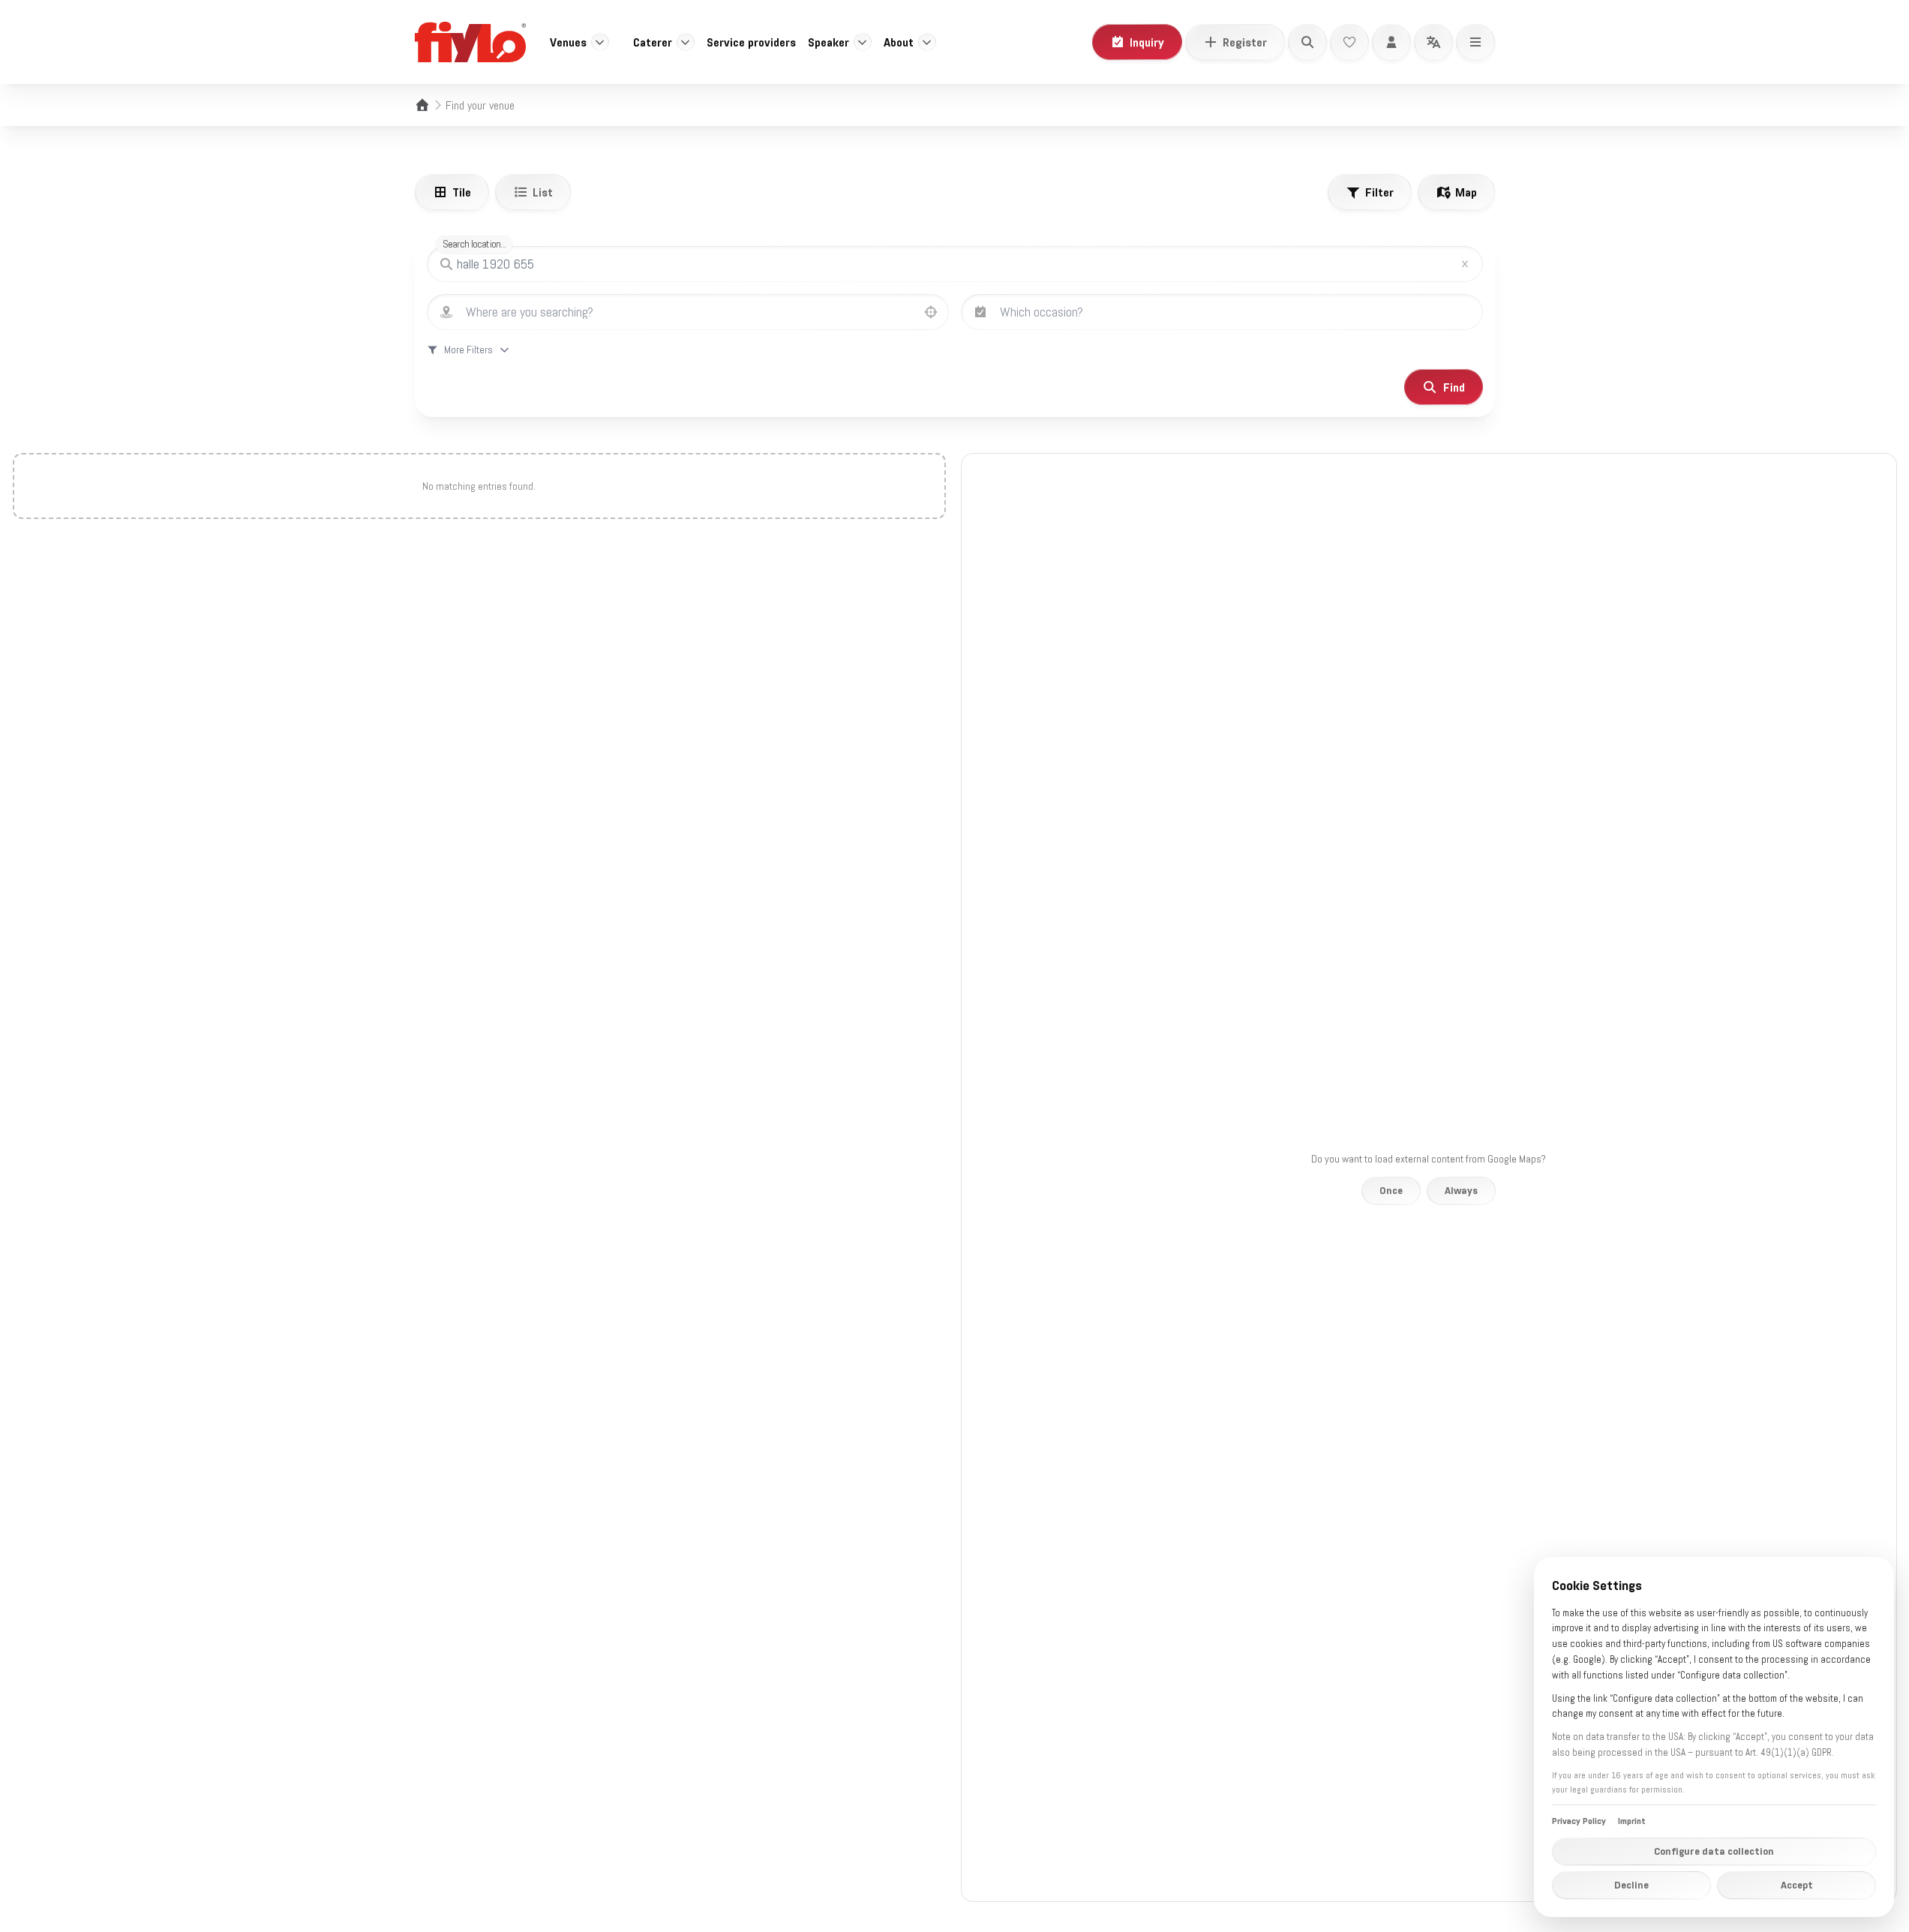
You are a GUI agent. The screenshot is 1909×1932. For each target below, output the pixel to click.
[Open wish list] (1349, 42)
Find (1454, 387)
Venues (568, 42)
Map (1466, 192)
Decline (1631, 1885)
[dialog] (1714, 1737)
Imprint (1632, 1821)
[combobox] (703, 312)
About (899, 42)
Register (1245, 42)
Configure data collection (1714, 1851)
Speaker (828, 42)
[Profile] (1391, 42)
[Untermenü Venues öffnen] (600, 42)
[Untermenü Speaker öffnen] (863, 42)
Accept (1797, 1885)
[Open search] (1307, 42)
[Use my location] (931, 312)
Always (1461, 1190)
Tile (462, 192)
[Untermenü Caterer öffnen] (686, 42)
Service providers (751, 42)
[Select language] (1433, 42)
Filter (1379, 192)
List (543, 192)
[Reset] (1465, 264)
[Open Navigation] (1475, 42)
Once (1391, 1190)
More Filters (468, 349)
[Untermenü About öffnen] (927, 42)
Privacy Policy (1579, 1821)
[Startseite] (422, 105)
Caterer (653, 42)
